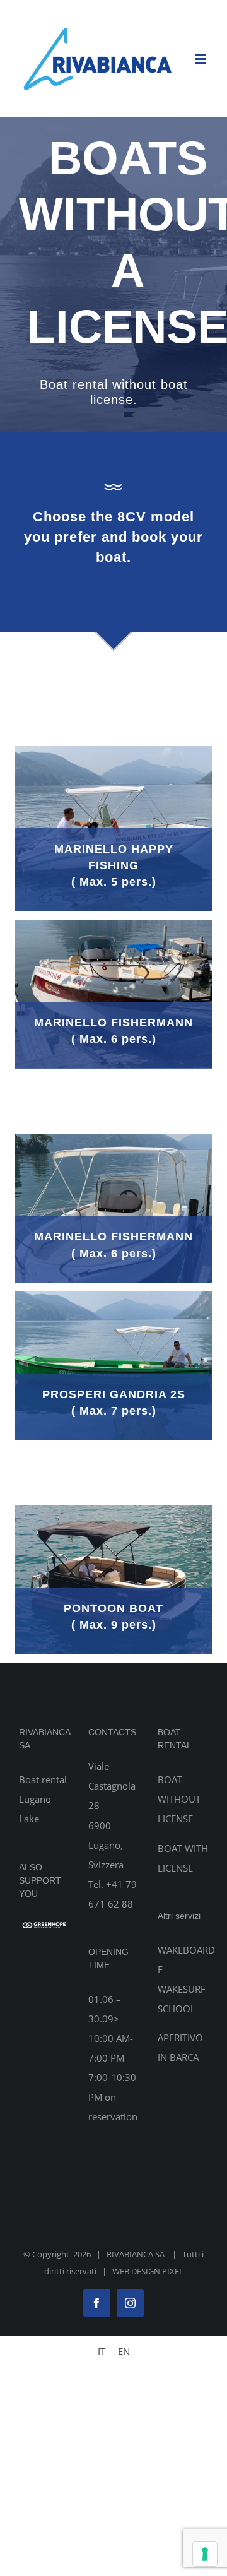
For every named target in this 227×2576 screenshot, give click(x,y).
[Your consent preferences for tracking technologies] (205, 2554)
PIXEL (173, 2271)
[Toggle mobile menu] (201, 59)
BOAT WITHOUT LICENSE (179, 1799)
